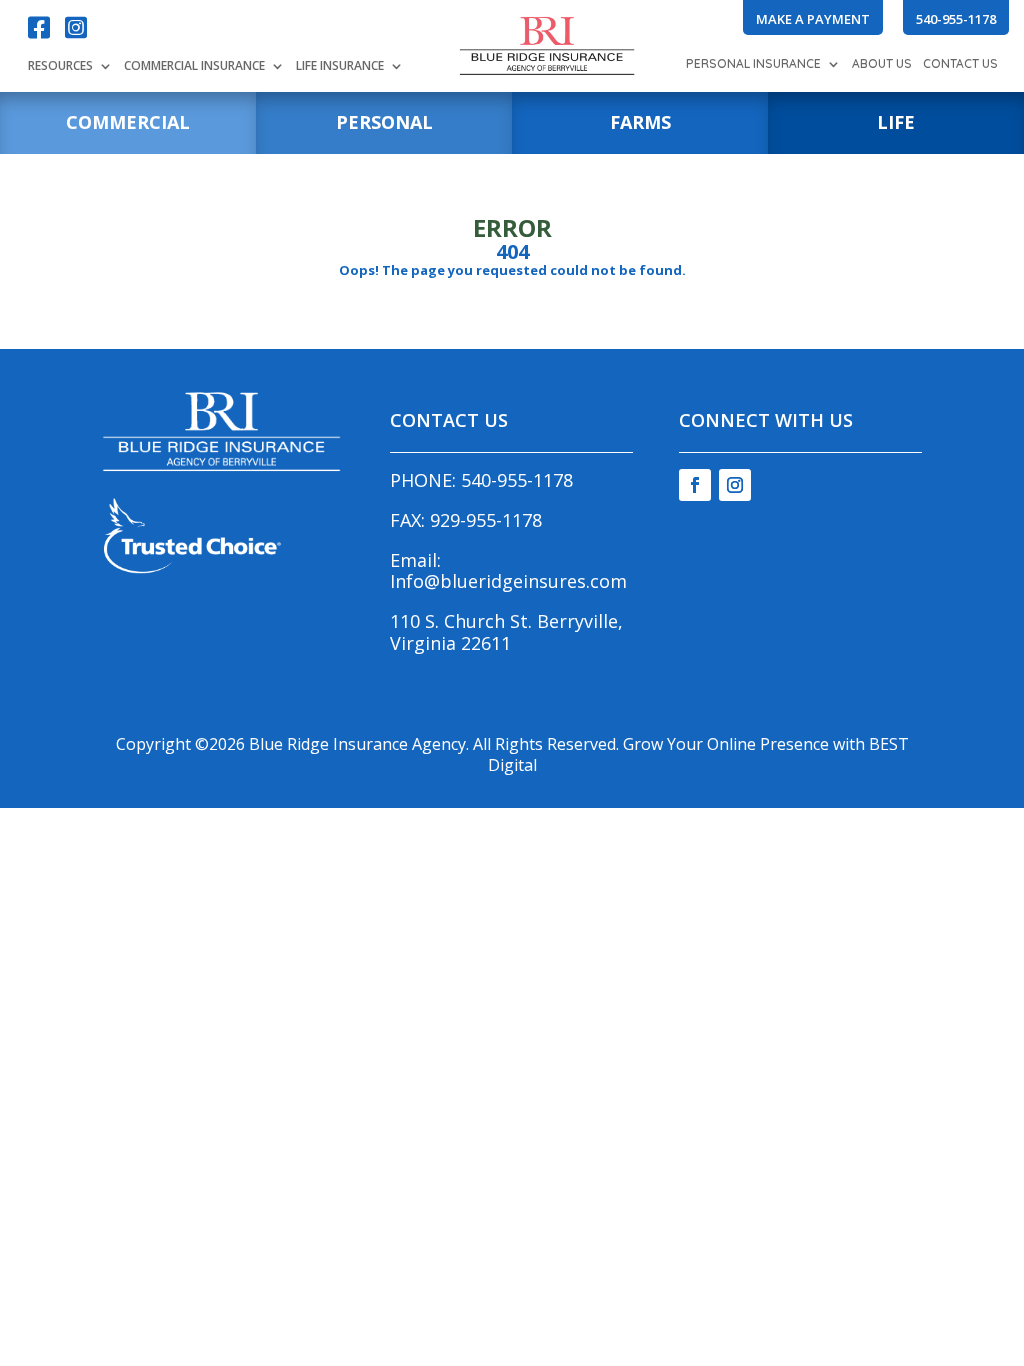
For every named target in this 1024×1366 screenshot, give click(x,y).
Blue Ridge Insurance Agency (357, 744)
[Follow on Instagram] (735, 485)
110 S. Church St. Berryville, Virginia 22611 (506, 632)
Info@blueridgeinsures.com (508, 581)
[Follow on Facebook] (695, 485)
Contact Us (960, 64)
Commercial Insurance (194, 67)
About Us (882, 64)
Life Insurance (340, 67)
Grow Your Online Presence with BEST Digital (698, 754)
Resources (60, 67)
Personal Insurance (753, 64)
